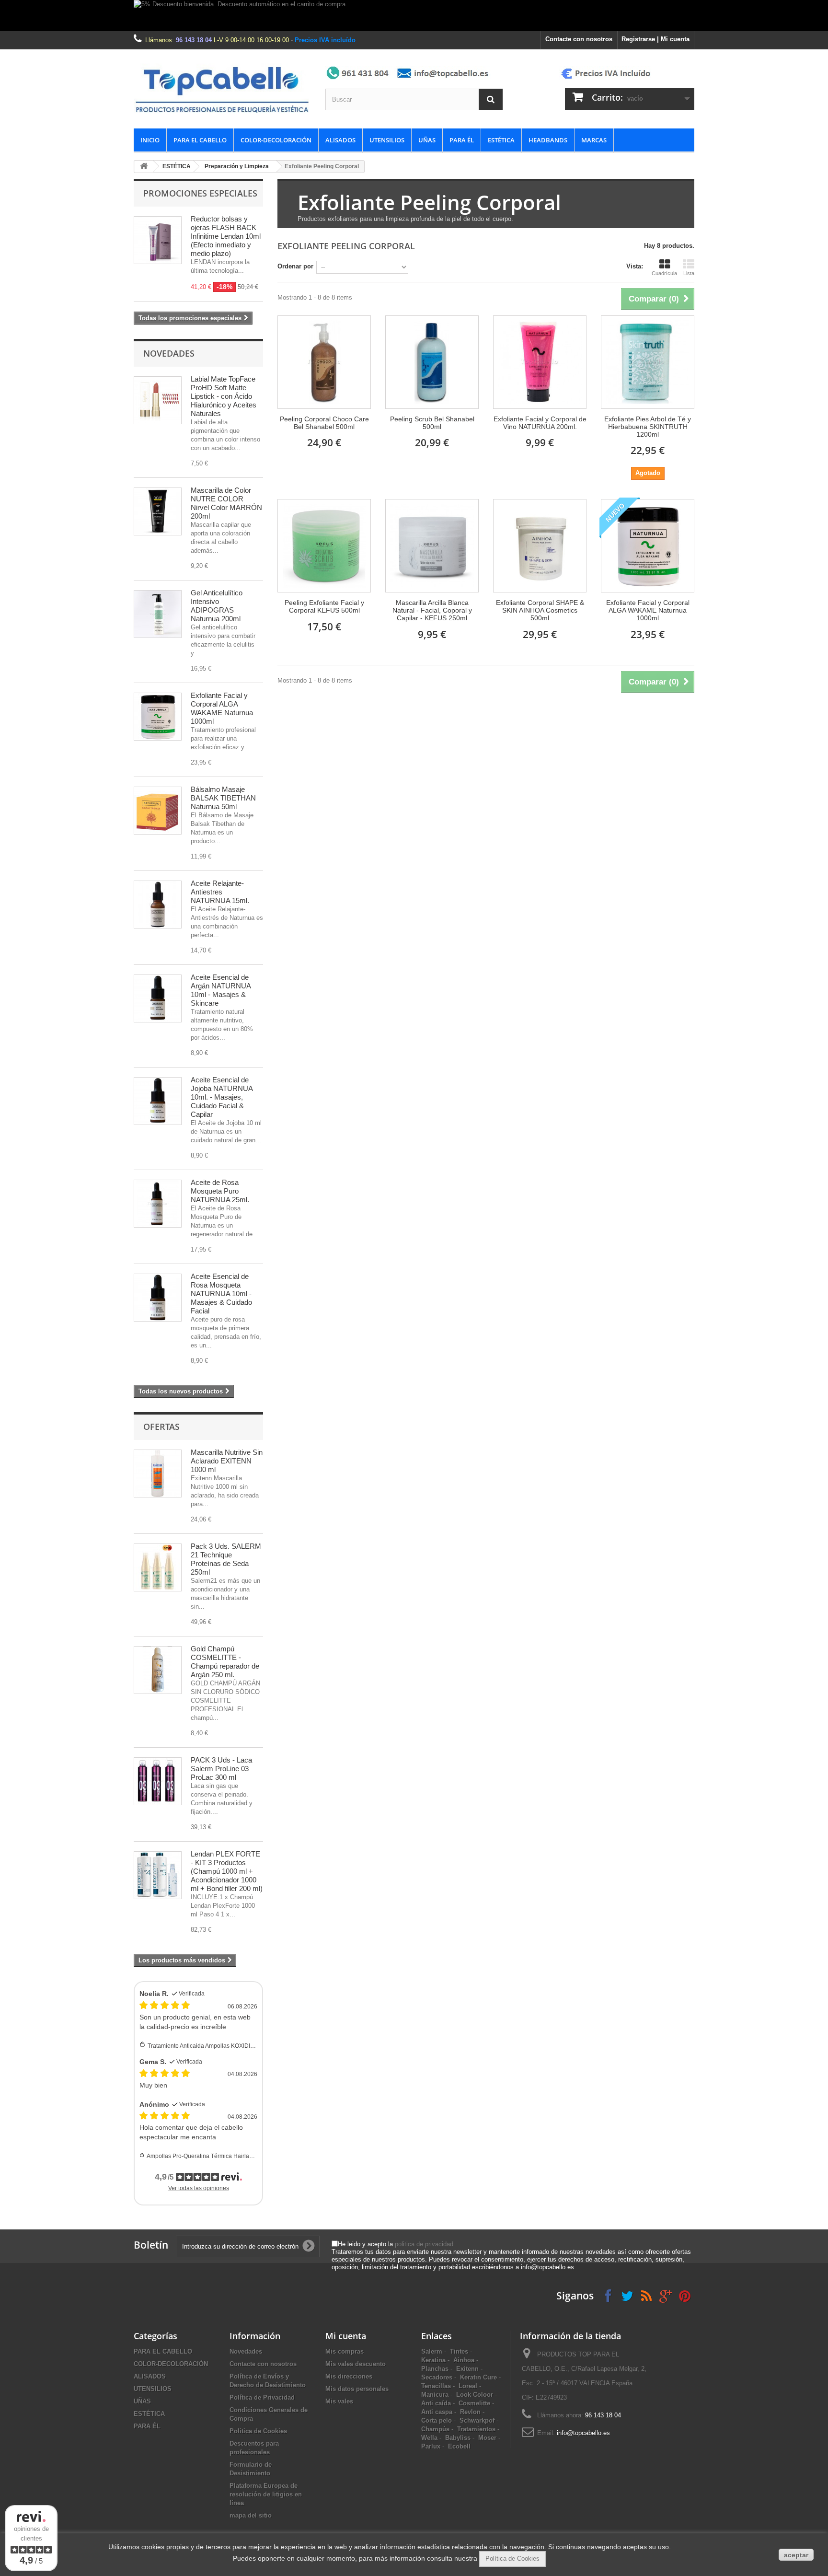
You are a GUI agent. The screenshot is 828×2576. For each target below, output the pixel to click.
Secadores (437, 2377)
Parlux (431, 2446)
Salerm (432, 2351)
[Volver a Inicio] (144, 167)
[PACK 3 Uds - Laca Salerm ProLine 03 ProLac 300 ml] (158, 1781)
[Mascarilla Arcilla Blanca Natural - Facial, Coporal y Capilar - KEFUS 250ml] (432, 546)
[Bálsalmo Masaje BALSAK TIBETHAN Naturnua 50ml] (158, 811)
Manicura (435, 2395)
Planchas (435, 2369)
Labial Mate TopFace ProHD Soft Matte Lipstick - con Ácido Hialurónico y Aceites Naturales (224, 396)
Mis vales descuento (356, 2364)
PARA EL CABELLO (200, 140)
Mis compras (345, 2351)
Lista (689, 273)
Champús (435, 2429)
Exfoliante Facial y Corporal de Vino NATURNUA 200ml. (540, 423)
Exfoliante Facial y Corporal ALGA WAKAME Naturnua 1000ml (222, 708)
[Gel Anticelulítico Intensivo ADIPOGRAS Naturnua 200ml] (158, 614)
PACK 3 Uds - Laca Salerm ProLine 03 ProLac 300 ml (221, 1769)
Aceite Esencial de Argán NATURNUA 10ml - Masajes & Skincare (221, 990)
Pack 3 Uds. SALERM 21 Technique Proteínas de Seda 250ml (226, 1559)
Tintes (459, 2351)
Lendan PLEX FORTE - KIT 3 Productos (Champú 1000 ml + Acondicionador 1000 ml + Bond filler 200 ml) (227, 1871)
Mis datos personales (357, 2389)
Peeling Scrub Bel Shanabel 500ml (432, 423)
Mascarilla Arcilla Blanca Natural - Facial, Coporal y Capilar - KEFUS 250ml (432, 610)
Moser (487, 2438)
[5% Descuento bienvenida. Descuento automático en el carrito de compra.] (414, 16)
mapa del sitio (251, 2515)
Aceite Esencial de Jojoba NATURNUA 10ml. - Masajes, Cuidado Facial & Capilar (222, 1097)
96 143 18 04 (194, 40)
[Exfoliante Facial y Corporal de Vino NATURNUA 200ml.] (540, 362)
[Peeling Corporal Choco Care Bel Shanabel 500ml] (324, 362)
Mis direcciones (349, 2376)
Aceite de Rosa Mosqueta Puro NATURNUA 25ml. (220, 1191)
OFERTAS (161, 1427)
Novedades (169, 353)
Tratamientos (476, 2429)
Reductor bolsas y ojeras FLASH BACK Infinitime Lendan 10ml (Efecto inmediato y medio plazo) (226, 236)
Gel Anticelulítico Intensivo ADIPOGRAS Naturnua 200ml (217, 606)
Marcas (594, 140)
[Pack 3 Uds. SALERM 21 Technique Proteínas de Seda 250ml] (158, 1567)
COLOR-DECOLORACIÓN (276, 140)
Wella (429, 2438)
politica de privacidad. (425, 2244)
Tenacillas (436, 2386)
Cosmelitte (474, 2403)
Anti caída (436, 2403)
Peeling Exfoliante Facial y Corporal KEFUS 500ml (324, 606)
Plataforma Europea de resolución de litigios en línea (266, 2494)
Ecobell (459, 2446)
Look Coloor (475, 2395)
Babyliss (458, 2438)
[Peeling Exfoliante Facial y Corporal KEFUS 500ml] (324, 546)
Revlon (470, 2412)
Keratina (433, 2360)
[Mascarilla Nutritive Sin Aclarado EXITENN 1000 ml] (158, 1474)
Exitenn (467, 2369)
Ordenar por (295, 266)
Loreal (468, 2386)
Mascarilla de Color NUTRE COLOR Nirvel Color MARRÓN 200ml (226, 503)
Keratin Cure (478, 2377)
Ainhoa (464, 2360)
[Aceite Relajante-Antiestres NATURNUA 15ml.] (158, 905)
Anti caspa (437, 2412)
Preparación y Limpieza (237, 166)
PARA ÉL (462, 140)
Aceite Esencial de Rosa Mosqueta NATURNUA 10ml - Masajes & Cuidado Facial (221, 1294)
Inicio (150, 140)
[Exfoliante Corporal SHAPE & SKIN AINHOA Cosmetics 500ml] (540, 546)
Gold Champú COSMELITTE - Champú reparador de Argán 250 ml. (225, 1662)
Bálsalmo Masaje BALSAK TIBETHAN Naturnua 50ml (223, 798)
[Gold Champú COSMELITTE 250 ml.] (158, 1670)
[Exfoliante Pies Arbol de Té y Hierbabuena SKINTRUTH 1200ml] (648, 362)
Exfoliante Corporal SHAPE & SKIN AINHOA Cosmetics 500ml (540, 610)
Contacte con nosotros (579, 39)
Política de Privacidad (262, 2397)
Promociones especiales (200, 193)
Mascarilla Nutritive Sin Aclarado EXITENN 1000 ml (227, 1461)
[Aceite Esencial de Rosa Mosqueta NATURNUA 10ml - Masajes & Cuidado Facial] (158, 1298)
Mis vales (339, 2401)
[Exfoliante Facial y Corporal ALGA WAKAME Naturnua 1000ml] (158, 717)
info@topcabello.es (583, 2433)
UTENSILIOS (387, 140)
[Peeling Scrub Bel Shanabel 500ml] (432, 362)
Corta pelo (437, 2420)
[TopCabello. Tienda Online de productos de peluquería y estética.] (222, 89)
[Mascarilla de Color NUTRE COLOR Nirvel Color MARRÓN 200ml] (158, 511)
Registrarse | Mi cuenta (655, 39)
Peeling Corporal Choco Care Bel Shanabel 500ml (324, 423)
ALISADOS (340, 140)
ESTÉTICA (501, 140)
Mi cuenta (346, 2336)
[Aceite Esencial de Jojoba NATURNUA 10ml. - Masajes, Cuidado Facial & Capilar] (158, 1101)
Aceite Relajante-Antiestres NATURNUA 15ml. (220, 892)
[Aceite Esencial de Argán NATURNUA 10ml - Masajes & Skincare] (158, 998)
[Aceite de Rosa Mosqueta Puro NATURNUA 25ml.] (158, 1204)
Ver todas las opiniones (199, 2188)
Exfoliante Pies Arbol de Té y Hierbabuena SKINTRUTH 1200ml (648, 427)
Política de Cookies (258, 2431)
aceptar (796, 2555)
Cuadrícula (664, 273)
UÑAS (427, 140)
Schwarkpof (477, 2420)
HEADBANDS (548, 140)
